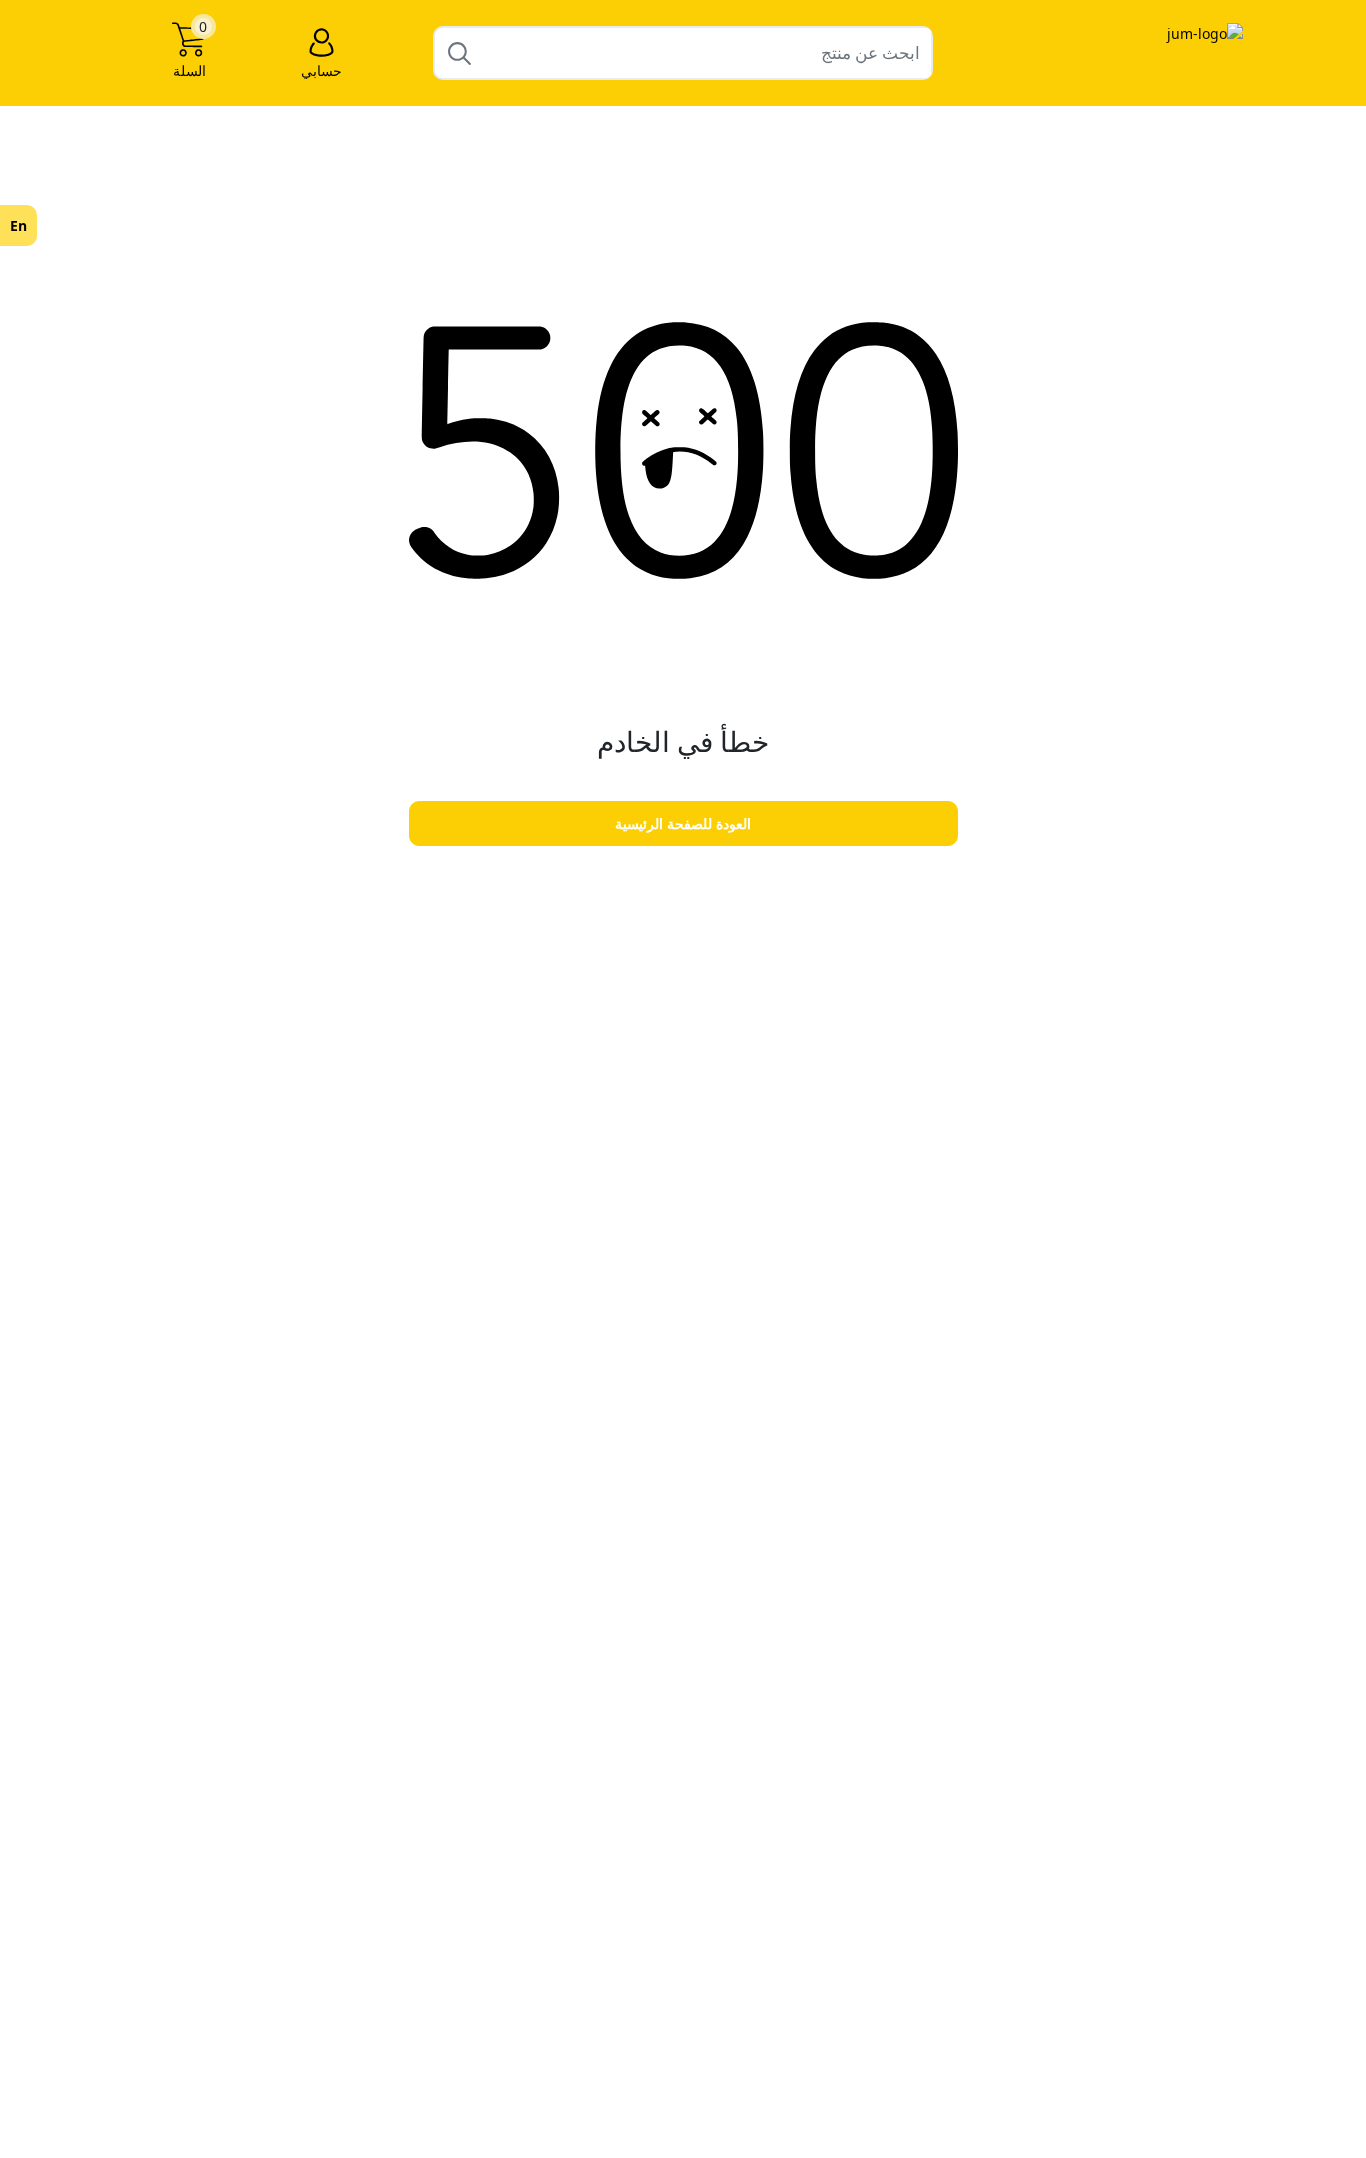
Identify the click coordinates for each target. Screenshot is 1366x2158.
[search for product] (459, 52)
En (18, 225)
